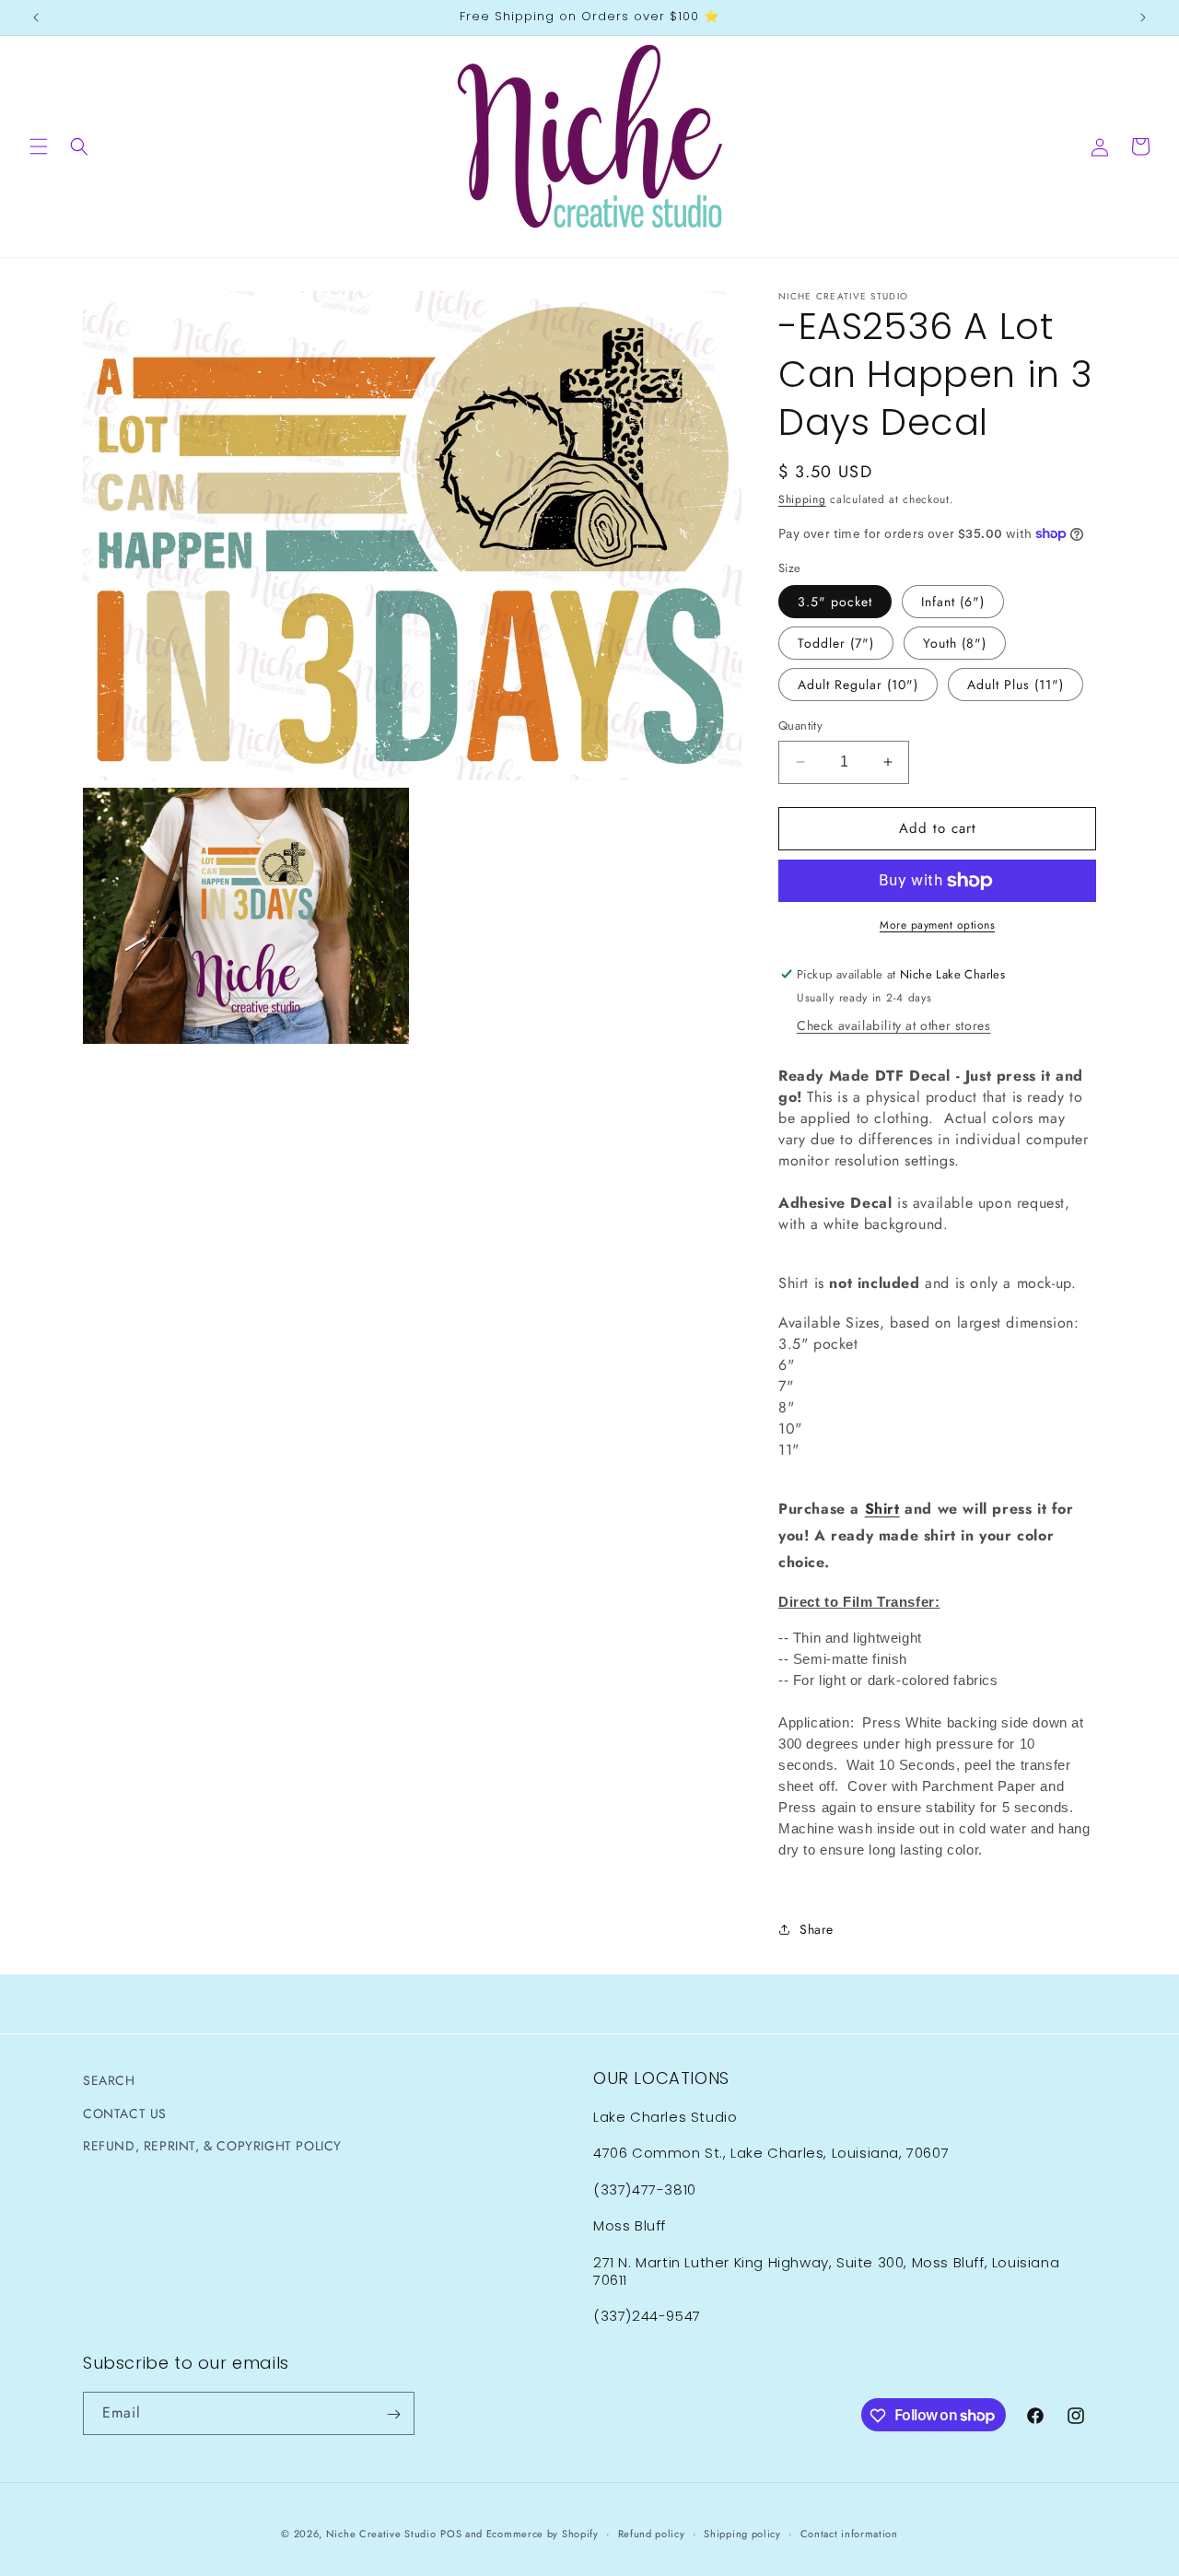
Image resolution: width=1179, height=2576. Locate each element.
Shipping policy (742, 2533)
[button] (39, 146)
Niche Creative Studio (381, 2534)
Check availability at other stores (893, 1025)
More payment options (937, 925)
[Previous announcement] (36, 18)
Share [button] (817, 1929)
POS (451, 2534)
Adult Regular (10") (858, 685)
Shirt (882, 1509)
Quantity (800, 726)
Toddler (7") (836, 643)
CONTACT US (125, 2113)
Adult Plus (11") (1016, 685)
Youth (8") (955, 643)
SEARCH (109, 2080)
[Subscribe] (393, 2414)
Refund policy (652, 2533)
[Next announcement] (1143, 18)
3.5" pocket (835, 602)
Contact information (849, 2533)
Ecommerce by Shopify (543, 2534)
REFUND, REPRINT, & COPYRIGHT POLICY (212, 2145)
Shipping (802, 499)
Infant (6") (953, 602)
